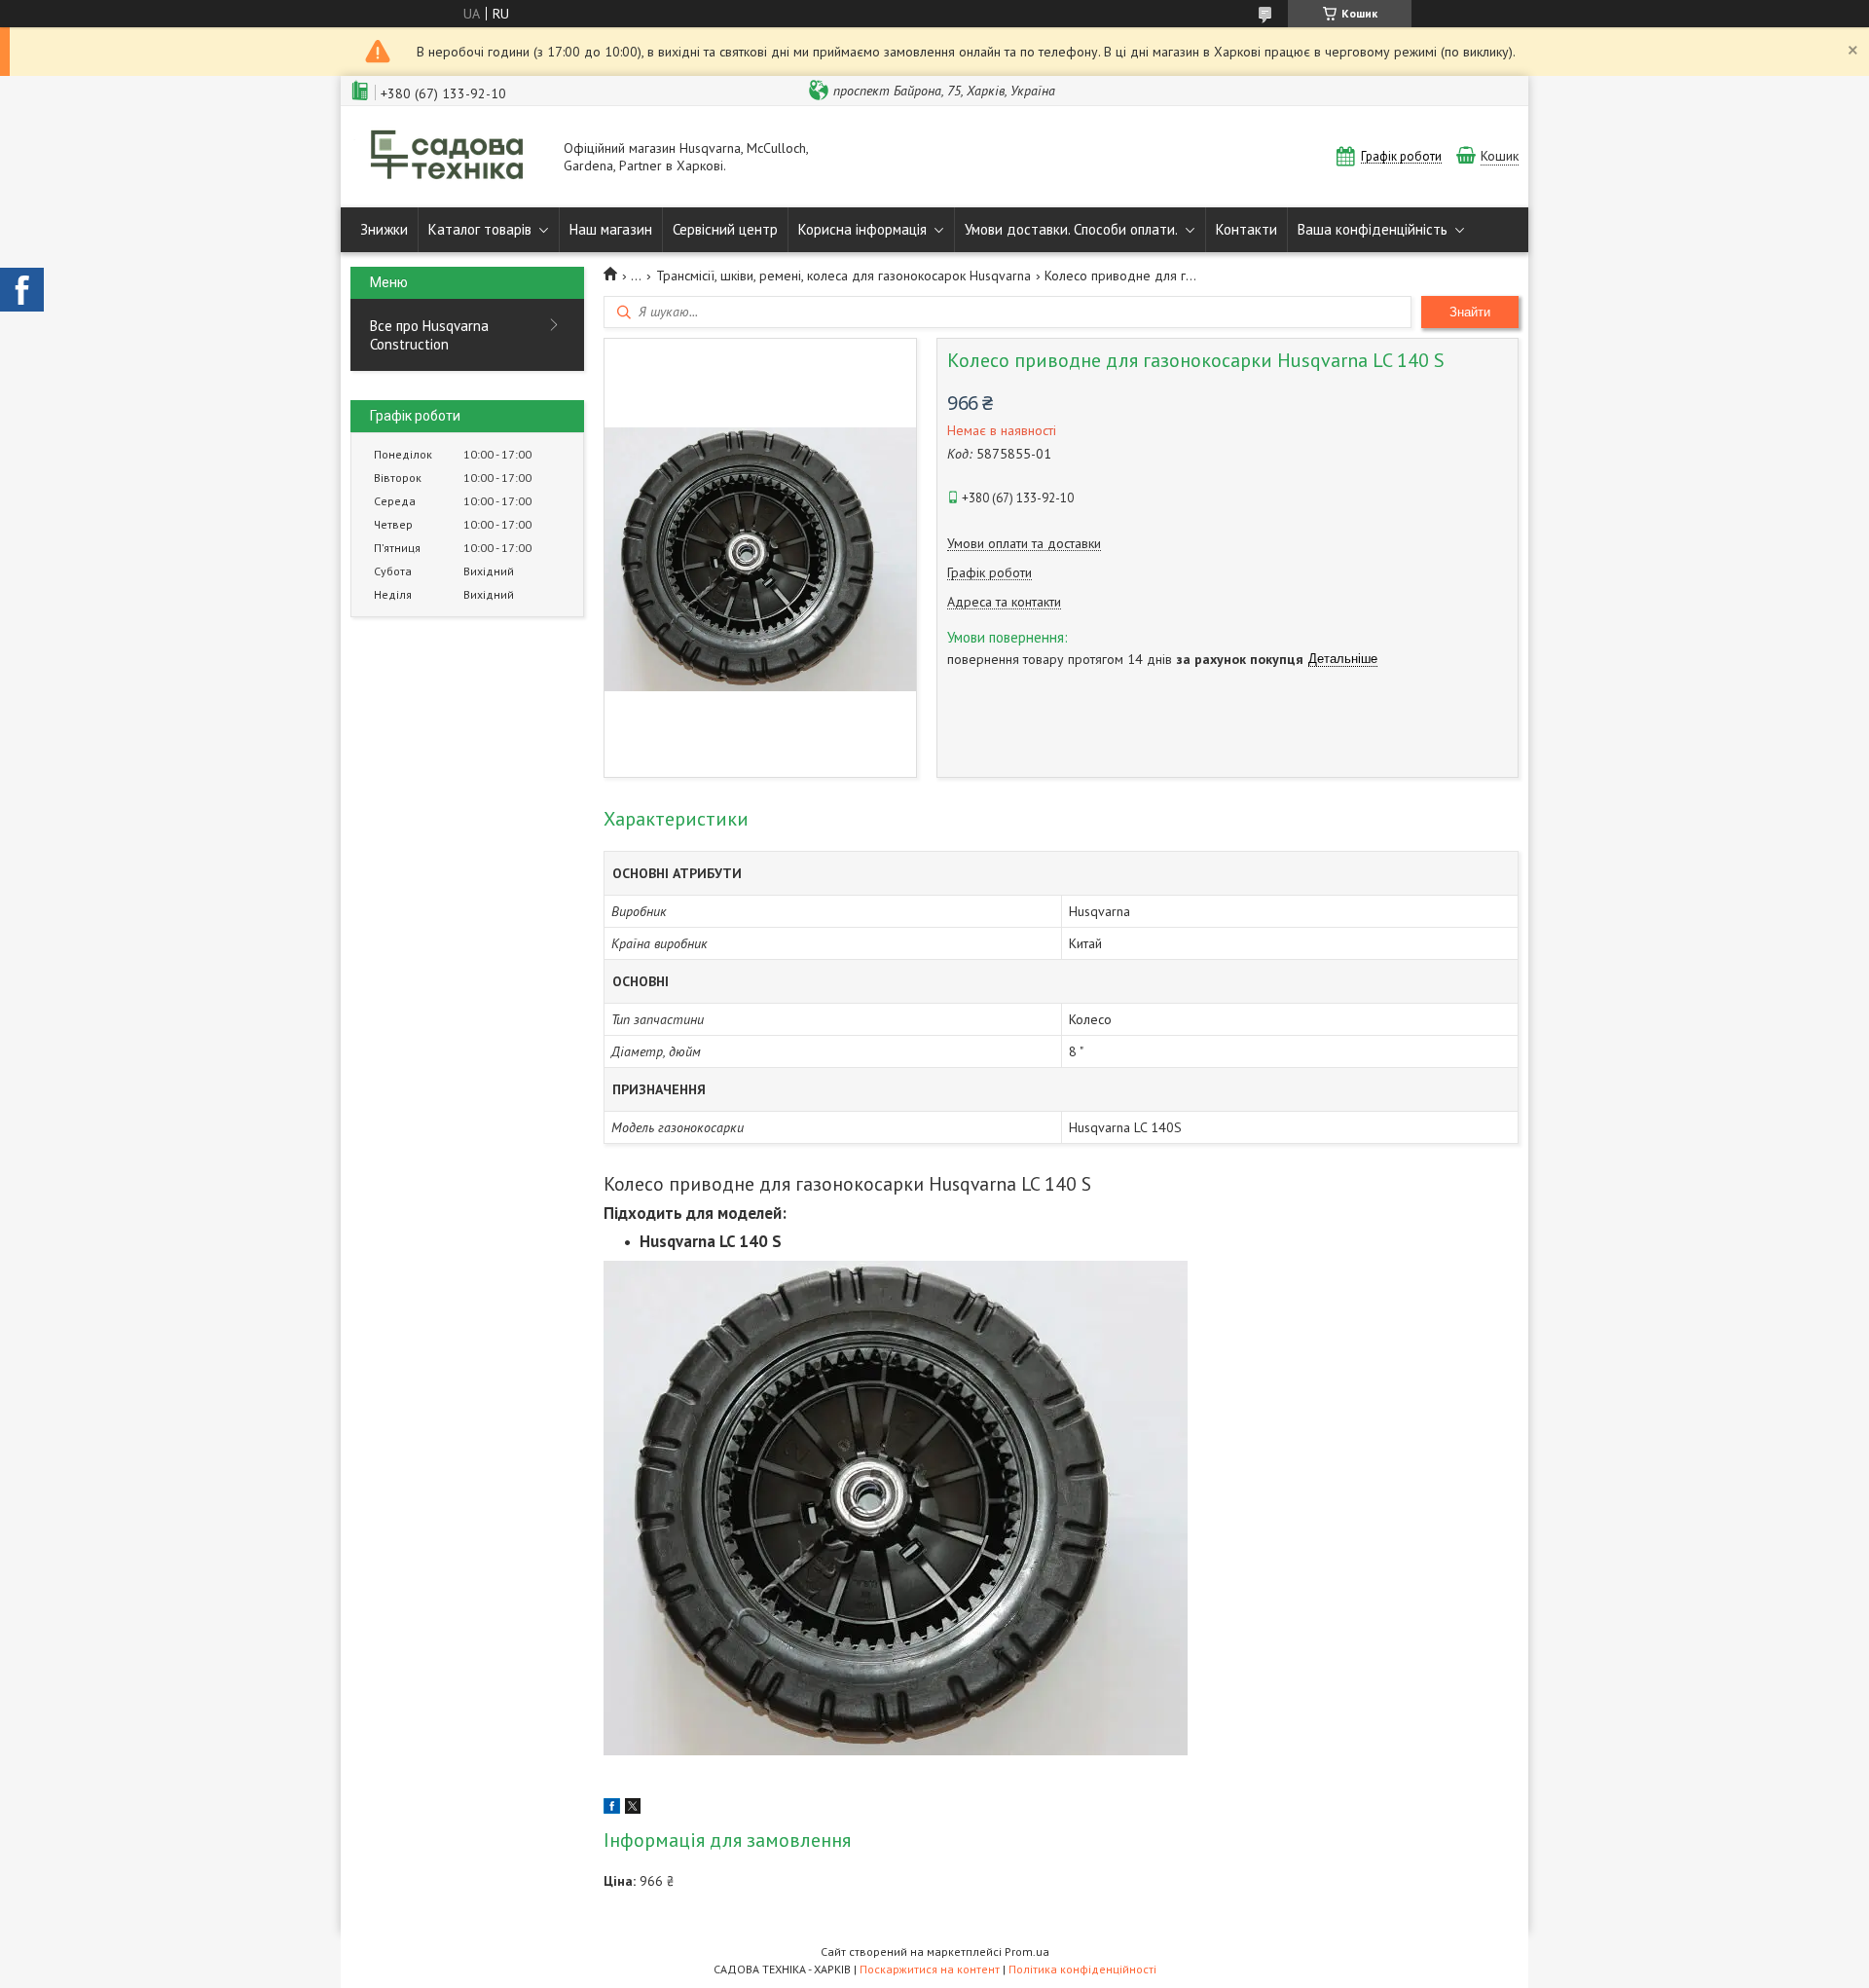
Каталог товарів (480, 229)
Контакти (1246, 229)
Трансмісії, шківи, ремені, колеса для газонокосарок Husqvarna (843, 276)
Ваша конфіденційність (1373, 229)
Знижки (384, 229)
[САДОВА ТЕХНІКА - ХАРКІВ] (448, 157)
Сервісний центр (725, 229)
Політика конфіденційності (1082, 1969)
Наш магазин (611, 229)
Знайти (1470, 312)
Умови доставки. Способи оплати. (1071, 229)
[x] (633, 1809)
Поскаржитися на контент (930, 1969)
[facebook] (612, 1809)
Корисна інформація (862, 229)
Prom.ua (1027, 1951)
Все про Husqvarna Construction (429, 335)
